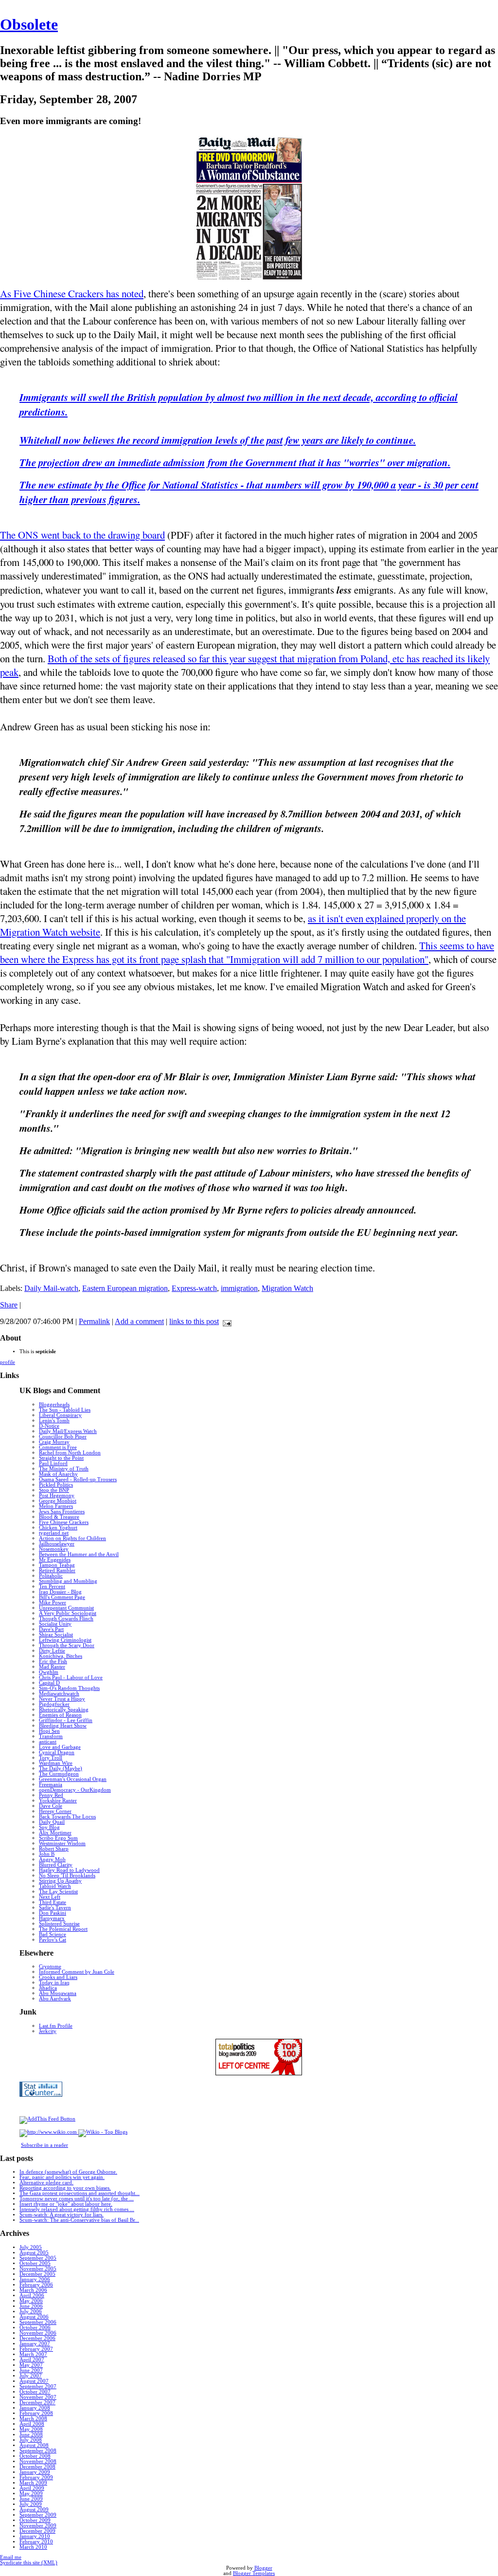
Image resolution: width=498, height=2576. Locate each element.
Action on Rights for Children (72, 1538)
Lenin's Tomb (54, 1421)
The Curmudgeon (59, 1774)
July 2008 (31, 2440)
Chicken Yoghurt (58, 1528)
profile (8, 1362)
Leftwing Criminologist (65, 1640)
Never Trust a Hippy (62, 1699)
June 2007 (31, 2370)
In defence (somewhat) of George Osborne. (68, 2172)
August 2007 (34, 2381)
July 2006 (31, 2312)
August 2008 (34, 2445)
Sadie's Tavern (55, 1908)
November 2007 (38, 2397)
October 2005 (35, 2263)
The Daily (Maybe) (61, 1769)
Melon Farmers (56, 1506)
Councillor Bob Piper (63, 1437)
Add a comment (139, 1321)
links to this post (194, 1321)
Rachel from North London (70, 1453)
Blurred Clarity (56, 1865)
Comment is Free (58, 1447)
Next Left (50, 1897)
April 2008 (32, 2424)
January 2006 (35, 2279)
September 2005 (38, 2258)
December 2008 (37, 2467)
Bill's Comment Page (62, 1597)
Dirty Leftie (52, 1651)
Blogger (263, 2568)
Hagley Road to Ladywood (69, 1870)
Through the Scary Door (67, 1645)
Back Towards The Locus (67, 1817)
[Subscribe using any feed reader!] (47, 2119)
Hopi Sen (49, 1731)
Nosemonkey (54, 1549)
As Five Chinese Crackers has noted (72, 293)
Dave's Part (51, 1629)
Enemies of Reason (60, 1715)
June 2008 (31, 2435)
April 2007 (32, 2360)
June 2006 (31, 2306)
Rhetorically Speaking (64, 1710)
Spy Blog (49, 1827)
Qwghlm (49, 1672)
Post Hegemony (57, 1496)
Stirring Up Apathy (60, 1881)
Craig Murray (54, 1442)
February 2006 (36, 2285)
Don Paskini (53, 1913)
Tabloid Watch (55, 1886)
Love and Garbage (60, 1747)
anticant (48, 1742)
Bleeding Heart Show (63, 1726)
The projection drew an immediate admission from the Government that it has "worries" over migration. (235, 462)
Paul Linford (53, 1463)
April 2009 (32, 2488)
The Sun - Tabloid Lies (65, 1410)
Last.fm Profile (56, 2026)
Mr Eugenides (55, 1560)
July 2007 (31, 2376)
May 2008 (31, 2429)
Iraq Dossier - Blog (60, 1592)
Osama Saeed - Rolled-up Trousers (78, 1479)
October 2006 (35, 2328)
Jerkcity (48, 2031)
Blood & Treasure (59, 1517)
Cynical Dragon (57, 1752)
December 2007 (37, 2403)
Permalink (94, 1321)
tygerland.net (54, 1533)
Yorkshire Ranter (58, 1801)
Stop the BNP (54, 1490)
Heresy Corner (55, 1811)
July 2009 (31, 2504)
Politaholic (51, 1576)
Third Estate (53, 1902)
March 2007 (33, 2354)
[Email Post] (225, 1321)
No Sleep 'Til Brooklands (67, 1876)
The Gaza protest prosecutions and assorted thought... (80, 2193)
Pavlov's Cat (53, 1940)
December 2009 (37, 2531)
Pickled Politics (56, 1485)
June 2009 (31, 2499)
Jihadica (48, 1988)
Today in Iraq (54, 1983)
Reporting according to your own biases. (65, 2188)
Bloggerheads (54, 1405)
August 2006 (34, 2317)
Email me (11, 2557)
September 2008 (38, 2451)
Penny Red (51, 1795)
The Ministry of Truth (64, 1469)
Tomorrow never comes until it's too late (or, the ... (77, 2199)
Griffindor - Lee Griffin (66, 1720)
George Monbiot (58, 1501)
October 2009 (35, 2520)
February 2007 (36, 2349)
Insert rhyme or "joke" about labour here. (66, 2204)
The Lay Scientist (58, 1892)
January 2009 (35, 2472)
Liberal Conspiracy (60, 1415)
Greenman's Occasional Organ (73, 1779)
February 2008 (36, 2413)
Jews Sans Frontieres (62, 1512)
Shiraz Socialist (56, 1635)
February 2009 (36, 2477)
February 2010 (36, 2542)
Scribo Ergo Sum (58, 1838)
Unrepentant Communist (66, 1608)
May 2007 (31, 2365)
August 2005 (34, 2253)
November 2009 (38, 2526)
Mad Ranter (52, 1667)
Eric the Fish (53, 1661)
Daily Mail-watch (51, 1288)
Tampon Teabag (57, 1565)
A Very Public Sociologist (68, 1613)
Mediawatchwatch (59, 1694)
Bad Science (53, 1934)
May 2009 (31, 2494)
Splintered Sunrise (59, 1924)
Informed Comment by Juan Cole (77, 1972)
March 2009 (33, 2483)
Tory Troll (51, 1758)
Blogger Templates (254, 2573)
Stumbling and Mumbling (68, 1581)
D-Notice (49, 1426)
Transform (51, 1736)
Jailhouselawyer (57, 1544)
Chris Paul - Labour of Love (71, 1678)
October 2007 (35, 2392)
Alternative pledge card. (46, 2183)
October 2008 (35, 2456)
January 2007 (35, 2344)
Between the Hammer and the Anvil (79, 1554)
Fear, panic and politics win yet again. (62, 2177)
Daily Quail (52, 1822)
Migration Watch (287, 1288)
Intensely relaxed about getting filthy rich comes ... (77, 2209)
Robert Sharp (54, 1849)
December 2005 (37, 2274)
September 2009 (38, 2515)
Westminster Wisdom (62, 1843)
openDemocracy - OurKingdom (75, 1790)
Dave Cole (51, 1806)
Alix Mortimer (55, 1833)
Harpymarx (52, 1918)
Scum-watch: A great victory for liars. (62, 2215)
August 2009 (34, 2510)
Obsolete (29, 24)
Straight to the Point (61, 1458)
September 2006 (38, 2322)
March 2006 (33, 2290)
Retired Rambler (57, 1570)
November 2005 (38, 2269)
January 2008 (35, 2408)
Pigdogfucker (54, 1704)
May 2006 (31, 2301)
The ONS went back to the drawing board (82, 535)
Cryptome (50, 1967)
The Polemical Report (63, 1929)
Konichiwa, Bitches (61, 1656)
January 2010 (35, 2536)
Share (9, 1305)
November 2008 (38, 2461)
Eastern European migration (125, 1288)
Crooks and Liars (58, 1977)
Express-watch (194, 1288)
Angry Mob (52, 1859)
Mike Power (53, 1603)
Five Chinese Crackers (64, 1522)
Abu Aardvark (55, 1999)
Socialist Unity (55, 1624)
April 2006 (32, 2295)
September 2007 (38, 2386)
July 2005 (31, 2247)
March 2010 (33, 2547)
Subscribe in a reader (44, 2145)
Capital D (49, 1683)
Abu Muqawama (58, 1993)
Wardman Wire (56, 1763)
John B (47, 1854)
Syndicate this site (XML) (29, 2563)
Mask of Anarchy (58, 1474)
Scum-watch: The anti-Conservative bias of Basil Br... (79, 2220)
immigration (239, 1288)
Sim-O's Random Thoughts (69, 1688)
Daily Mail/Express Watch (68, 1431)
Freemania (51, 1785)
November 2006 (38, 2333)
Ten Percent (52, 1587)
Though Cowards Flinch (66, 1619)
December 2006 (37, 2338)
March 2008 (33, 2419)
